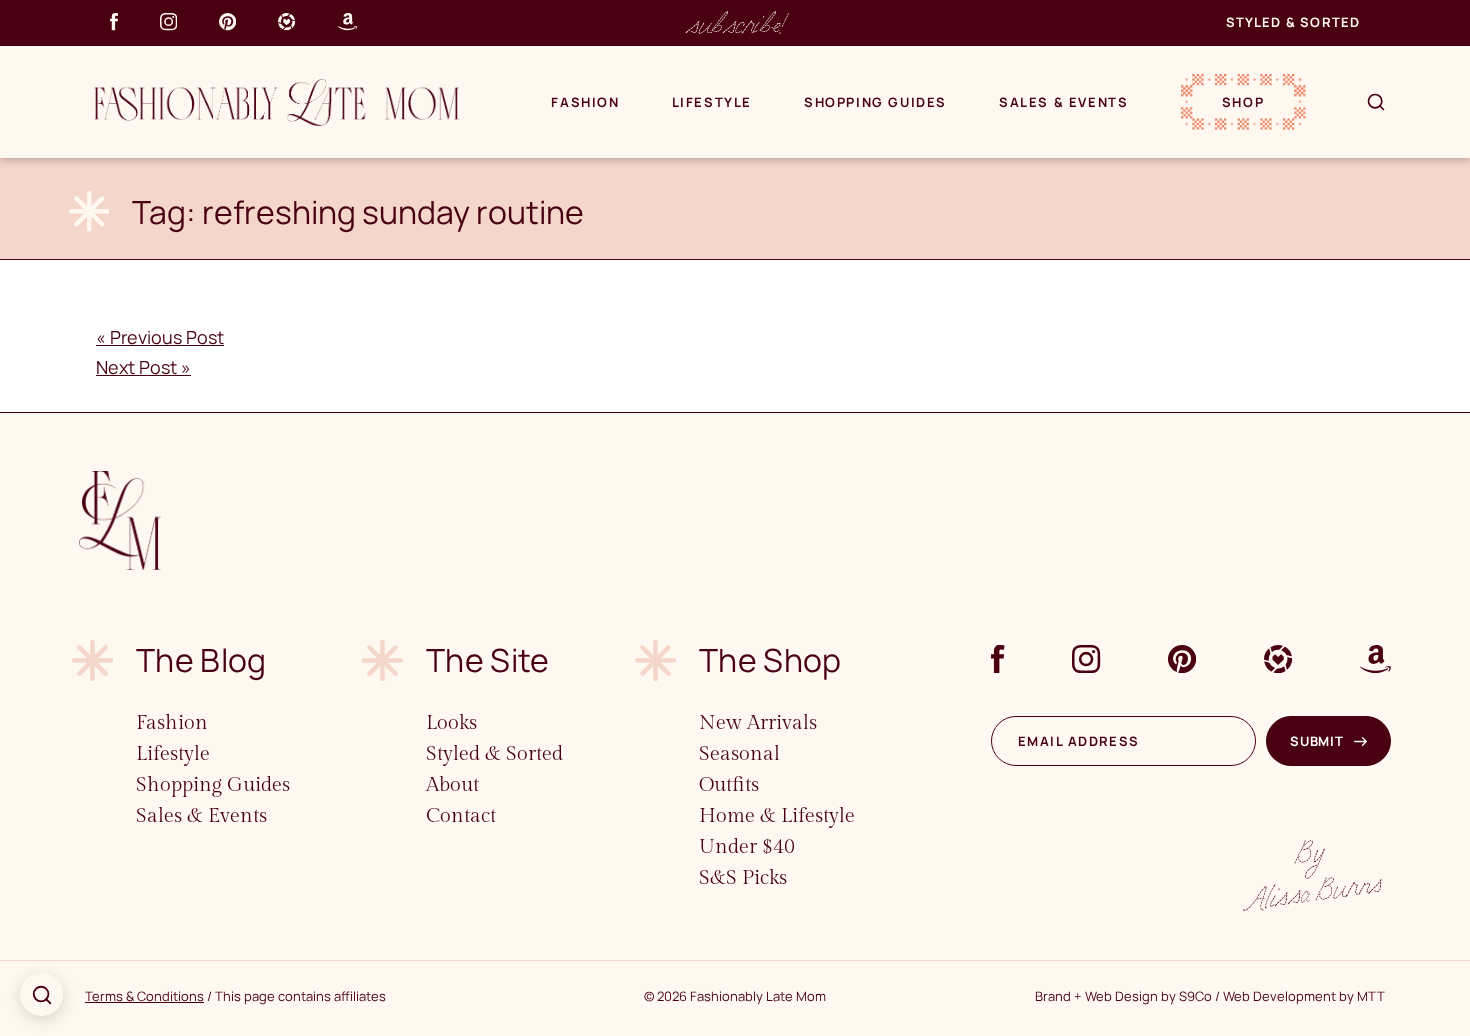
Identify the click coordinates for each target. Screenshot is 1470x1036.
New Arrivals (758, 723)
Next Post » (143, 367)
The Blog (201, 660)
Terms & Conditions (144, 996)
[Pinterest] (227, 21)
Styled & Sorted (1293, 22)
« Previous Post (160, 337)
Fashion (585, 102)
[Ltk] (286, 21)
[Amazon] (347, 21)
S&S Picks (743, 878)
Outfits (729, 785)
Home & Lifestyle (777, 816)
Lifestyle (712, 102)
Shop (1243, 102)
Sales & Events (1063, 102)
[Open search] (41, 994)
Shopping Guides (875, 102)
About (452, 785)
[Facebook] (114, 21)
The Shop (770, 660)
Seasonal (739, 754)
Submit (1317, 741)
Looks (451, 723)
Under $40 (747, 847)
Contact (461, 816)
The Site (488, 660)
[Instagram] (168, 21)
